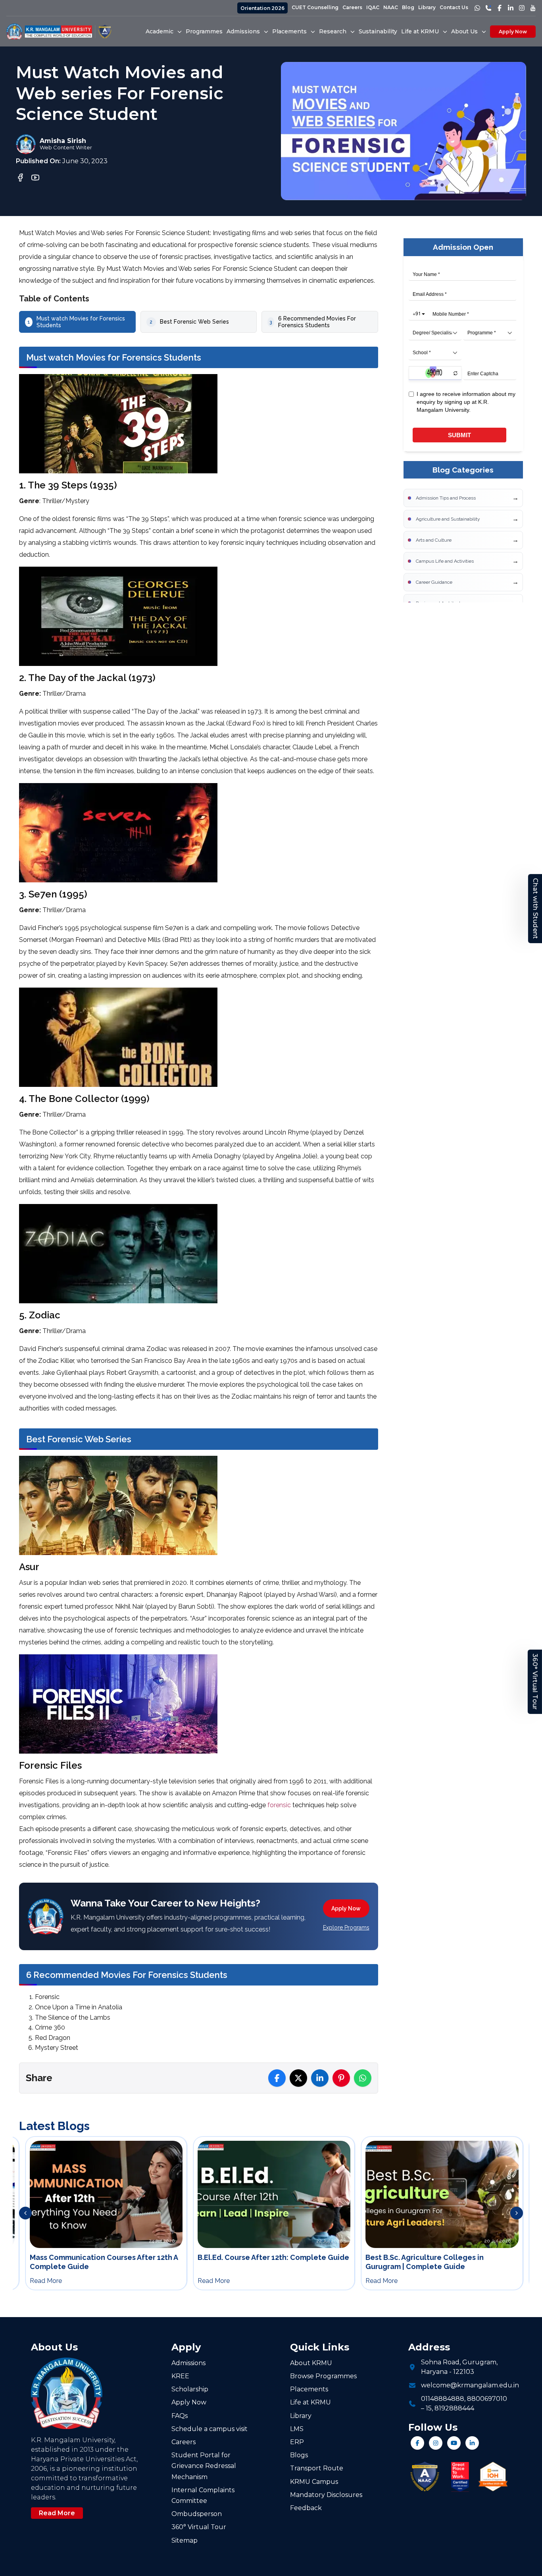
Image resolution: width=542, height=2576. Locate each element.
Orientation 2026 (262, 8)
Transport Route (317, 2468)
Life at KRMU (310, 2402)
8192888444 (454, 2408)
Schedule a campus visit (209, 2429)
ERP (297, 2442)
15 (429, 2408)
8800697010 (487, 2399)
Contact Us (454, 7)
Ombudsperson (197, 2514)
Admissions (188, 2363)
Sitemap (185, 2540)
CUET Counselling (315, 7)
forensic (279, 1805)
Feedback (306, 2508)
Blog (408, 7)
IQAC (373, 7)
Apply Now (513, 32)
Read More (57, 2513)
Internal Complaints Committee (203, 2495)
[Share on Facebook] (277, 2078)
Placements (309, 2389)
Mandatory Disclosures (326, 2495)
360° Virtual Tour (535, 1682)
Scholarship (190, 2389)
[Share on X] (298, 2078)
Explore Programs (346, 1928)
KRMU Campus (314, 2482)
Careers (352, 7)
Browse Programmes (323, 2376)
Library (427, 7)
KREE (180, 2376)
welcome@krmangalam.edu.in (470, 2385)
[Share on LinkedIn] (320, 2078)
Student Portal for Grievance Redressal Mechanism (204, 2466)
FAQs (180, 2416)
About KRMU (311, 2363)
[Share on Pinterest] (341, 2078)
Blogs (299, 2455)
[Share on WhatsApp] (363, 2078)
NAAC (391, 7)
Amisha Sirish (63, 141)
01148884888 (443, 2399)
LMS (297, 2429)
